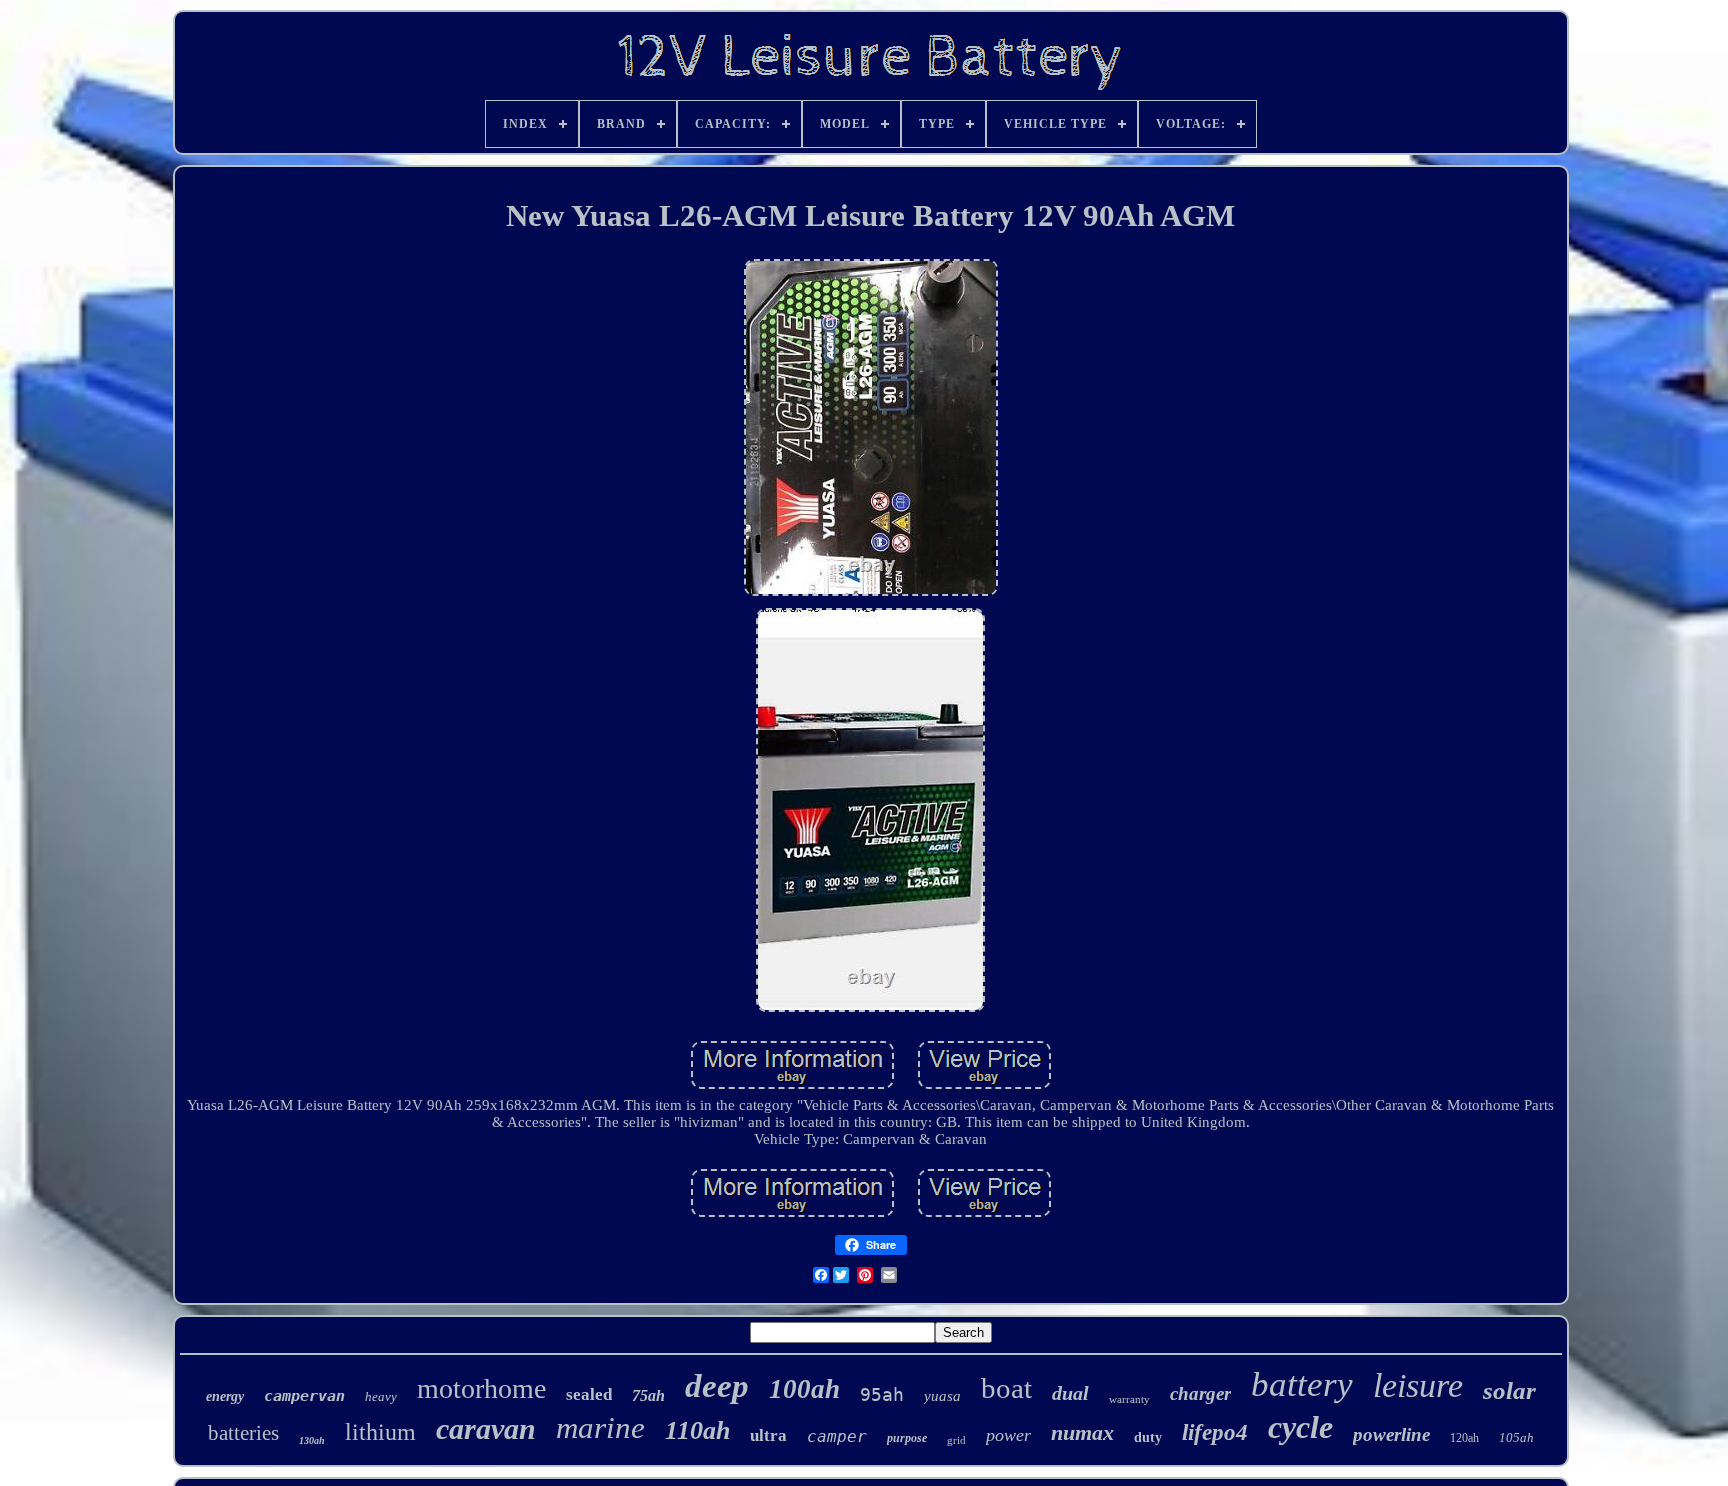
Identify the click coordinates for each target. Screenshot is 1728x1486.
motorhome (481, 1388)
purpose (907, 1438)
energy (225, 1396)
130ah (312, 1440)
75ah (648, 1395)
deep (717, 1386)
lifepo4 (1215, 1432)
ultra (768, 1435)
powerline (1391, 1434)
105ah (1516, 1437)
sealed (589, 1394)
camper (837, 1436)
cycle (1300, 1427)
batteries (243, 1433)
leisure (1418, 1385)
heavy (381, 1396)
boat (1006, 1388)
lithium (380, 1432)
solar (1509, 1390)
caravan (486, 1428)
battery (1302, 1384)
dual (1070, 1393)
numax (1082, 1432)
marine (600, 1427)
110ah (697, 1430)
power (1008, 1435)
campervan (304, 1396)
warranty (1129, 1399)
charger (1200, 1393)
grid (956, 1440)
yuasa (942, 1396)
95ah (882, 1394)
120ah (1464, 1438)
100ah (804, 1389)
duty (1148, 1437)
